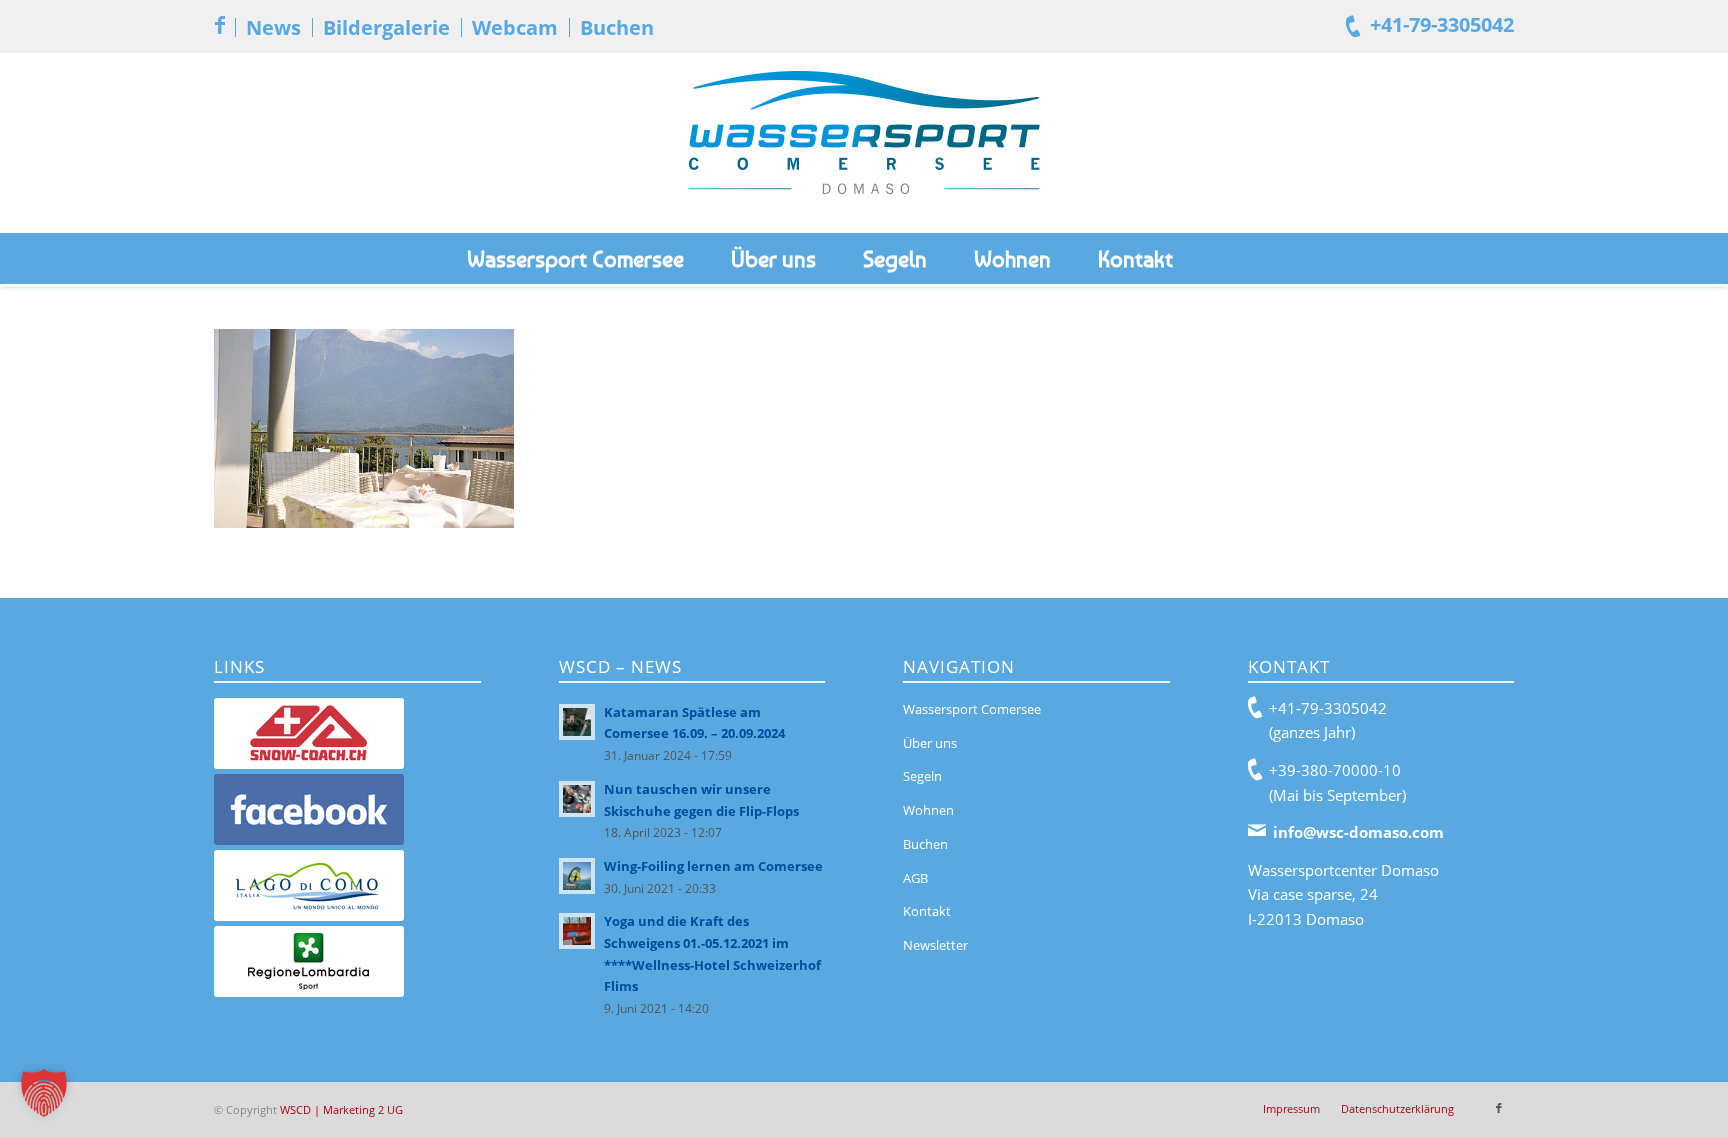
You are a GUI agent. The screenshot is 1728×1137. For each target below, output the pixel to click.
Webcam (515, 27)
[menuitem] (273, 28)
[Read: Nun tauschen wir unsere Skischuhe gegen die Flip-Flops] (577, 799)
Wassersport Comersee (972, 709)
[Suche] (1240, 259)
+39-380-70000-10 (1335, 770)
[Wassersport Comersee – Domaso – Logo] (864, 143)
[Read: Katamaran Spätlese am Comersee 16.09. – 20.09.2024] (577, 722)
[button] (44, 1093)
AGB (915, 878)
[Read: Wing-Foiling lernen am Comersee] (577, 876)
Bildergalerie (386, 27)
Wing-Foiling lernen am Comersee (713, 866)
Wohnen (928, 810)
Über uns (930, 743)
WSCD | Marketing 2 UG (341, 1109)
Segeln (922, 776)
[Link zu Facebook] (220, 25)
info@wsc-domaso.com (1358, 832)
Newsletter (935, 945)
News (273, 27)
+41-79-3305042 (1442, 24)
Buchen (617, 27)
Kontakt (927, 911)
